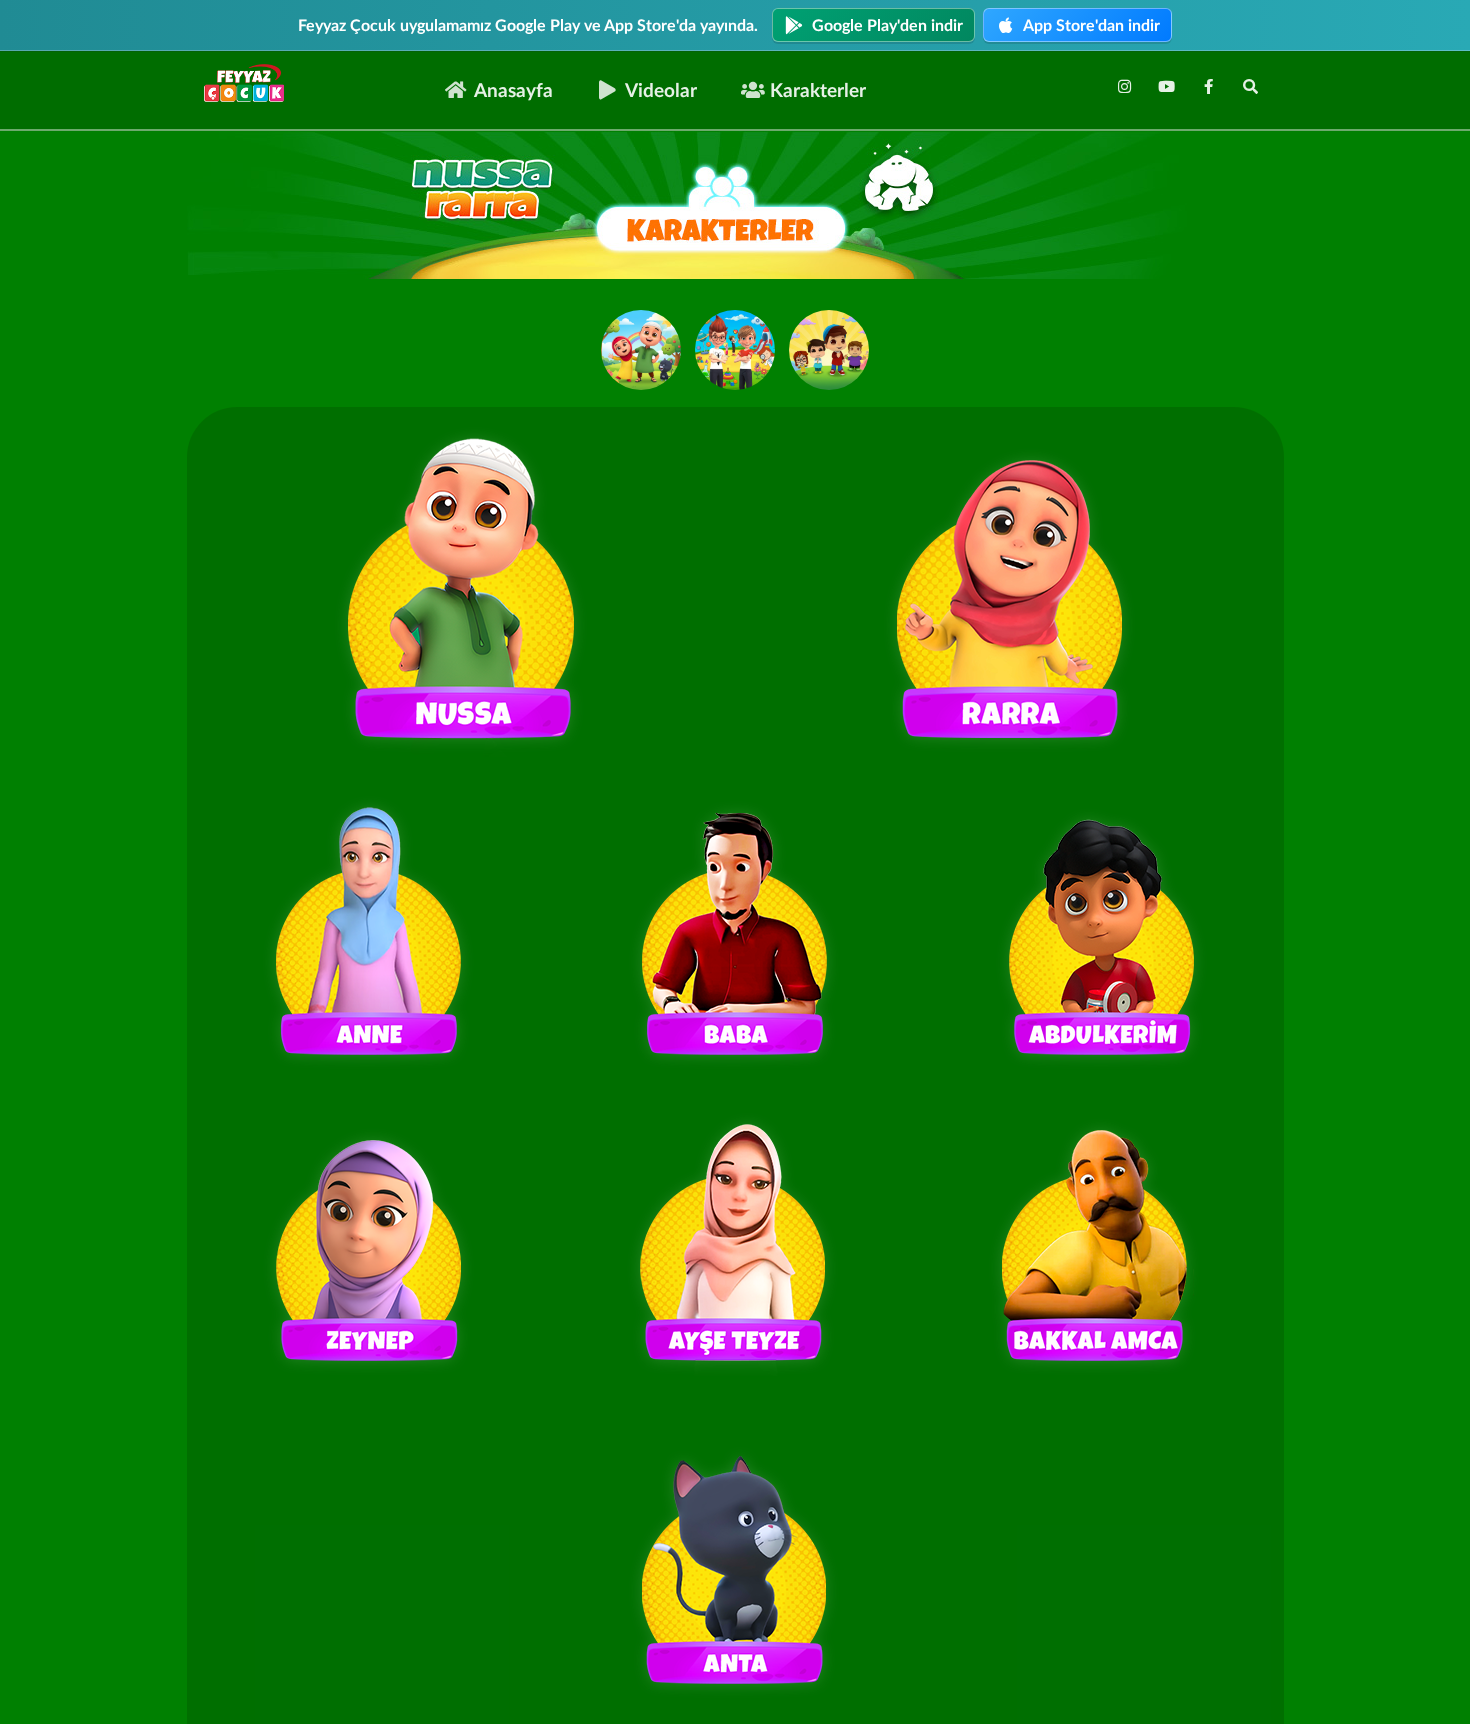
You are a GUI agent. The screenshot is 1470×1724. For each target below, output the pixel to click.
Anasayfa (513, 89)
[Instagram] (1124, 86)
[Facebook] (1208, 86)
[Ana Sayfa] (250, 85)
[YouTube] (1166, 86)
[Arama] (1250, 86)
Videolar (661, 89)
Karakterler (818, 89)
